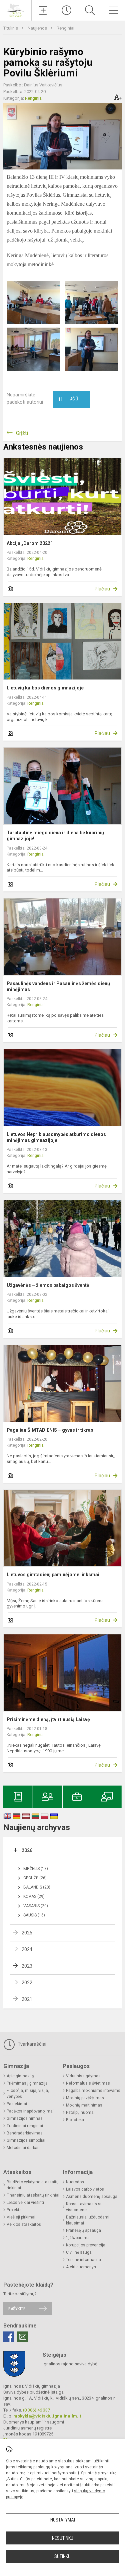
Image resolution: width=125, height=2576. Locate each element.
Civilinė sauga (79, 2252)
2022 (27, 1983)
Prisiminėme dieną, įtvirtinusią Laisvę (48, 1719)
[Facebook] (9, 2337)
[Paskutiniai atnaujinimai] (66, 10)
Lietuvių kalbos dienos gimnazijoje (45, 688)
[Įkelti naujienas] (43, 10)
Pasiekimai (17, 2104)
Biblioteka (75, 2120)
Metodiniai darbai (22, 2148)
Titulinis (11, 28)
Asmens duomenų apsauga (92, 2197)
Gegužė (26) (35, 1878)
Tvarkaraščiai (31, 2044)
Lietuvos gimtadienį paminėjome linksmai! (54, 1575)
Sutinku (62, 2556)
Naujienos (38, 28)
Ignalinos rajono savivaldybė (70, 2364)
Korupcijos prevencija (86, 2245)
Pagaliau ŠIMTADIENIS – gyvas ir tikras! (51, 1430)
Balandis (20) (37, 1887)
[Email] (23, 2337)
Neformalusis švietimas (88, 2083)
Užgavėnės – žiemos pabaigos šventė (48, 1285)
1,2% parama (78, 2238)
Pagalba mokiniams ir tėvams (93, 2091)
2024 (27, 1949)
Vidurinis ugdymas (83, 2076)
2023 (27, 1966)
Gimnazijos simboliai (26, 2140)
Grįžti (22, 433)
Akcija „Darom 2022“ (29, 543)
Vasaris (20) (36, 1906)
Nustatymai (63, 2520)
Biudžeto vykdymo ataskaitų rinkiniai (33, 2185)
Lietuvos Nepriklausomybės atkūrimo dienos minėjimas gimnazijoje (56, 1137)
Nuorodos (75, 2182)
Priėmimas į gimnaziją (27, 2083)
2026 (27, 1850)
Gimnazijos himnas (25, 2118)
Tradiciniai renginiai (25, 2126)
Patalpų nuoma (80, 2112)
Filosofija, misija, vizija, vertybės (28, 2094)
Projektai (15, 2210)
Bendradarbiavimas (25, 2133)
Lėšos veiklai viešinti (25, 2203)
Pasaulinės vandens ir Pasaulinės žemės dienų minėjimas (58, 986)
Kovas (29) (34, 1897)
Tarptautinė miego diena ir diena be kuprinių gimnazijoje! (55, 836)
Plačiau (102, 589)
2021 (27, 1999)
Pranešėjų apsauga (83, 2230)
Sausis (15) (34, 1915)
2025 (27, 1933)
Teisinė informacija (83, 2260)
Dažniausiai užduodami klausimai (88, 2220)
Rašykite (17, 2309)
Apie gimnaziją (20, 2076)
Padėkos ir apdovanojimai (30, 2111)
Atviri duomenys (81, 2267)
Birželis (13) (36, 1869)
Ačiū (68, 399)
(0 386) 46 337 (36, 2410)
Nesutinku (63, 2538)
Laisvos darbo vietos (85, 2189)
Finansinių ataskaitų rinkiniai (33, 2195)
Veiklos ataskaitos (24, 2224)
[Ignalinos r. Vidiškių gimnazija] (16, 9)
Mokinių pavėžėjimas (85, 2098)
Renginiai (65, 28)
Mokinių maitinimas (84, 2105)
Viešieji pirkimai (21, 2217)
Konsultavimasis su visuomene (84, 2207)
